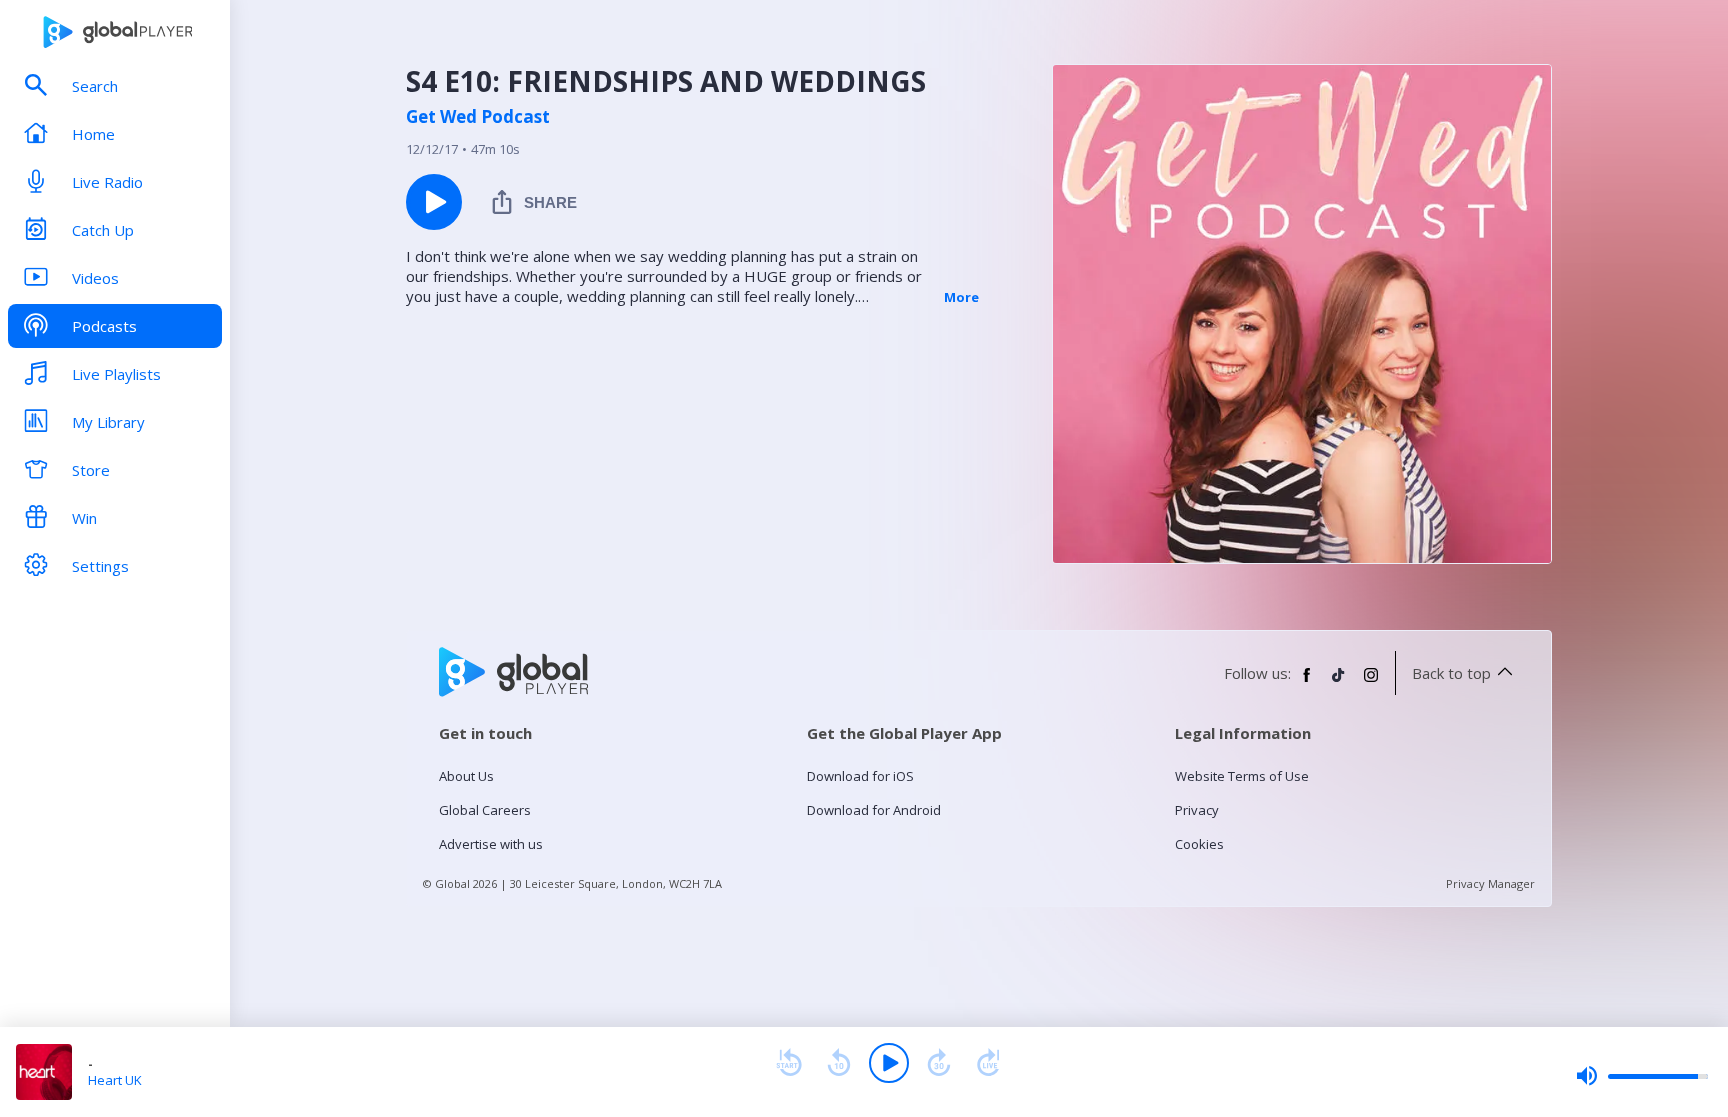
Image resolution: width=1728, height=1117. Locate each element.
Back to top (1451, 673)
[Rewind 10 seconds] (839, 1063)
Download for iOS (860, 776)
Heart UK (115, 1080)
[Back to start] (789, 1063)
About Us (466, 776)
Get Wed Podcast (478, 117)
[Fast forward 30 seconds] (939, 1063)
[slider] (1642, 1076)
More (961, 297)
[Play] (889, 1063)
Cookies (1199, 844)
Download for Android (874, 810)
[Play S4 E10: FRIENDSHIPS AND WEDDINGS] (434, 202)
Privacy (1197, 810)
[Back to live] (989, 1063)
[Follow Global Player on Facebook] (1307, 683)
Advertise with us (491, 844)
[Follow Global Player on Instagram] (1371, 683)
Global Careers (485, 810)
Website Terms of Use (1242, 776)
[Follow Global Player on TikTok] (1339, 683)
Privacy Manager (1490, 883)
